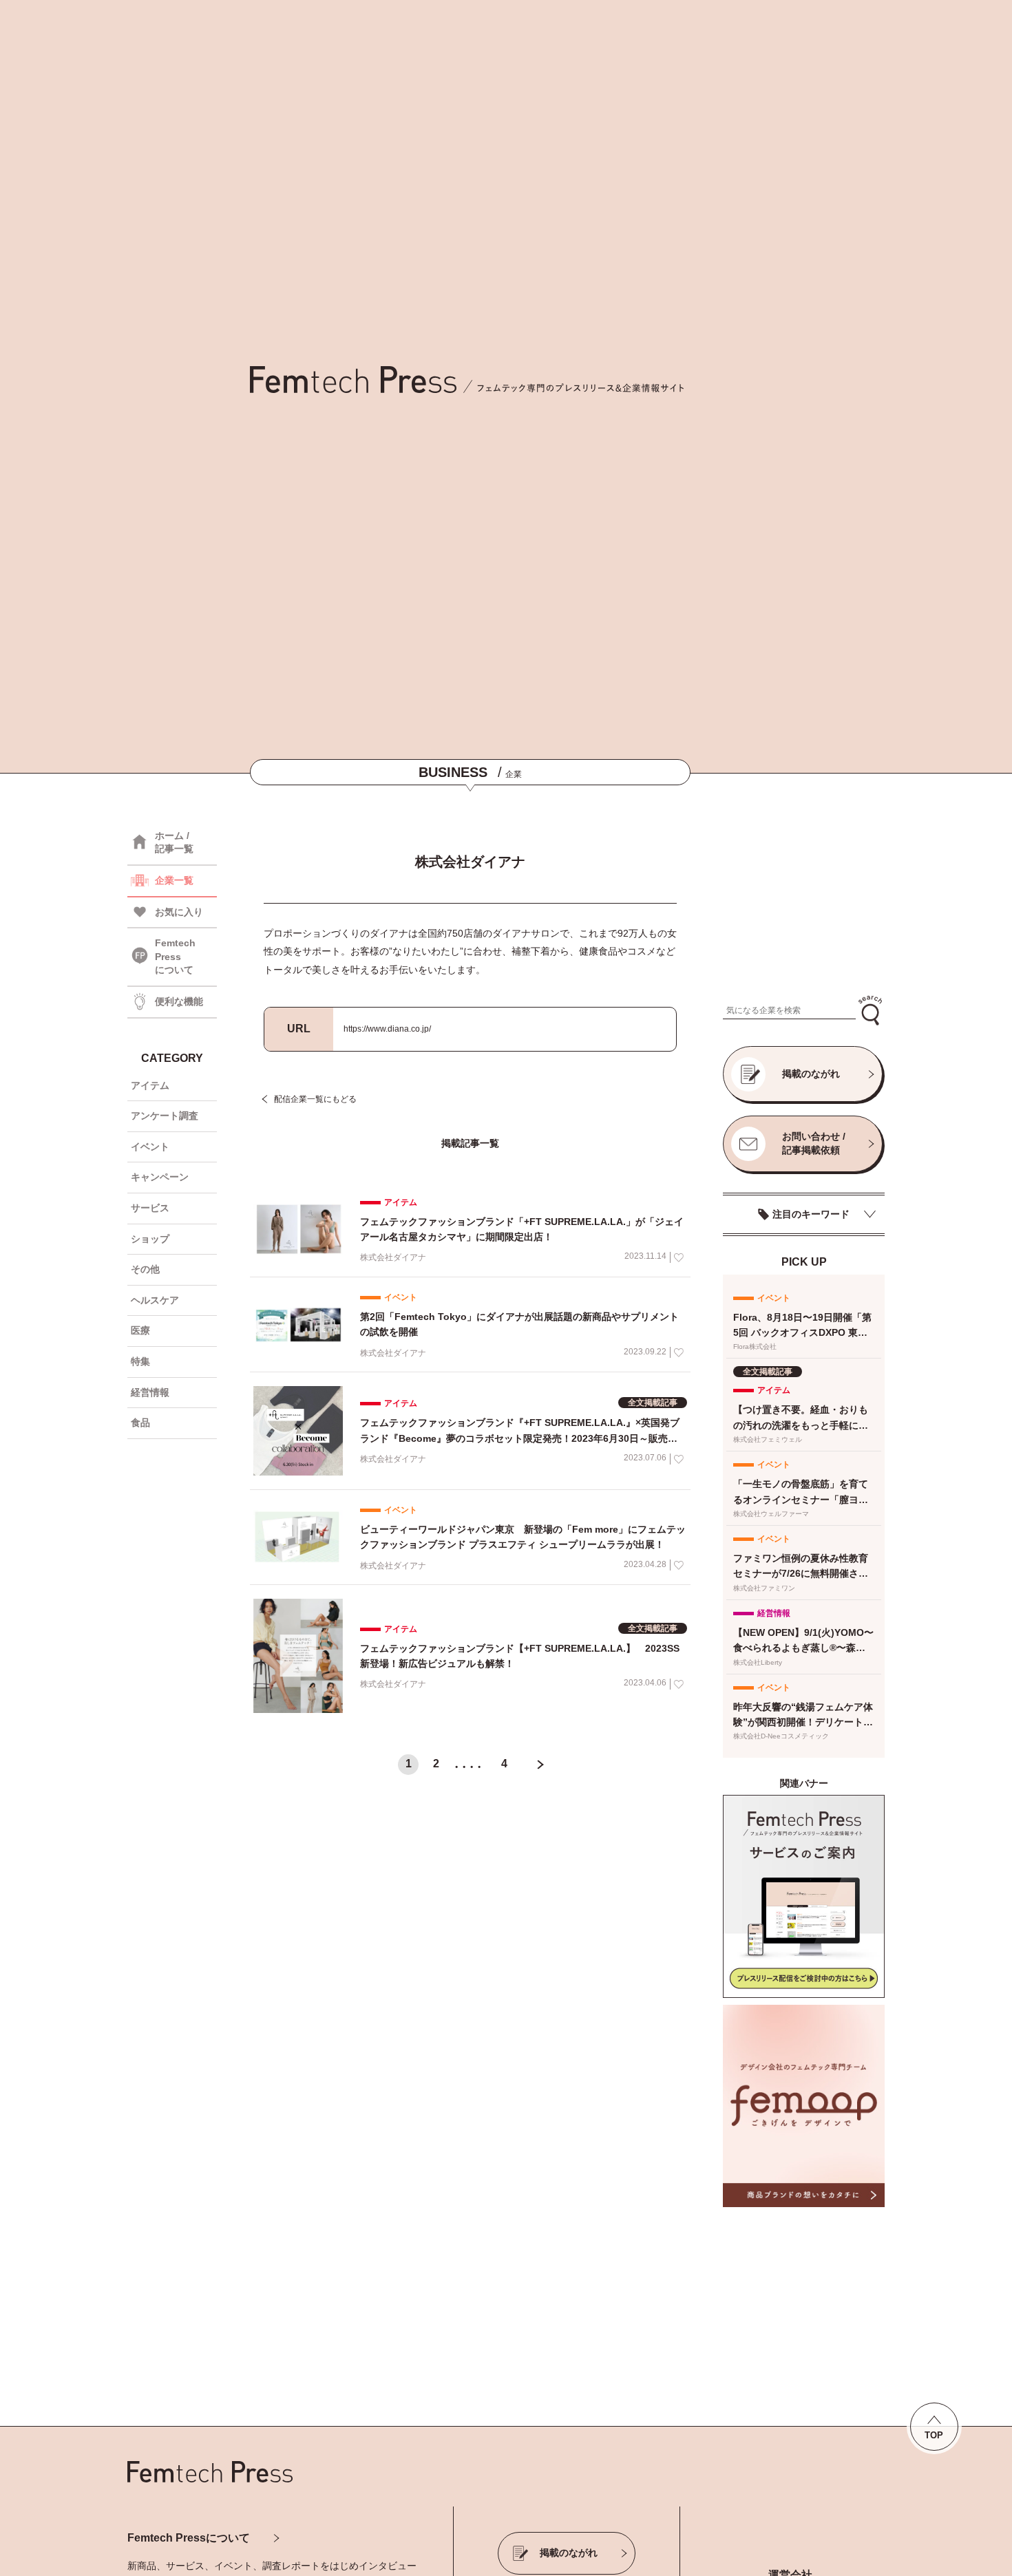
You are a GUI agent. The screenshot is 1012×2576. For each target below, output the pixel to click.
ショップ (150, 1239)
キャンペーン (160, 1177)
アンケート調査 (165, 1116)
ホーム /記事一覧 (174, 842)
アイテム (150, 1085)
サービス (150, 1208)
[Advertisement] (804, 902)
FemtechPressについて (175, 956)
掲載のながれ (811, 1074)
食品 (140, 1423)
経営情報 (150, 1392)
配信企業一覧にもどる (315, 1099)
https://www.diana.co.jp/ (387, 1029)
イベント (150, 1147)
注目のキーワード (811, 1214)
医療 (140, 1330)
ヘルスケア (155, 1300)
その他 (145, 1269)
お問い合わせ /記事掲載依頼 (814, 1143)
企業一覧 (174, 880)
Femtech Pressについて (189, 2538)
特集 (140, 1361)
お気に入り (179, 912)
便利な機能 (179, 1001)
